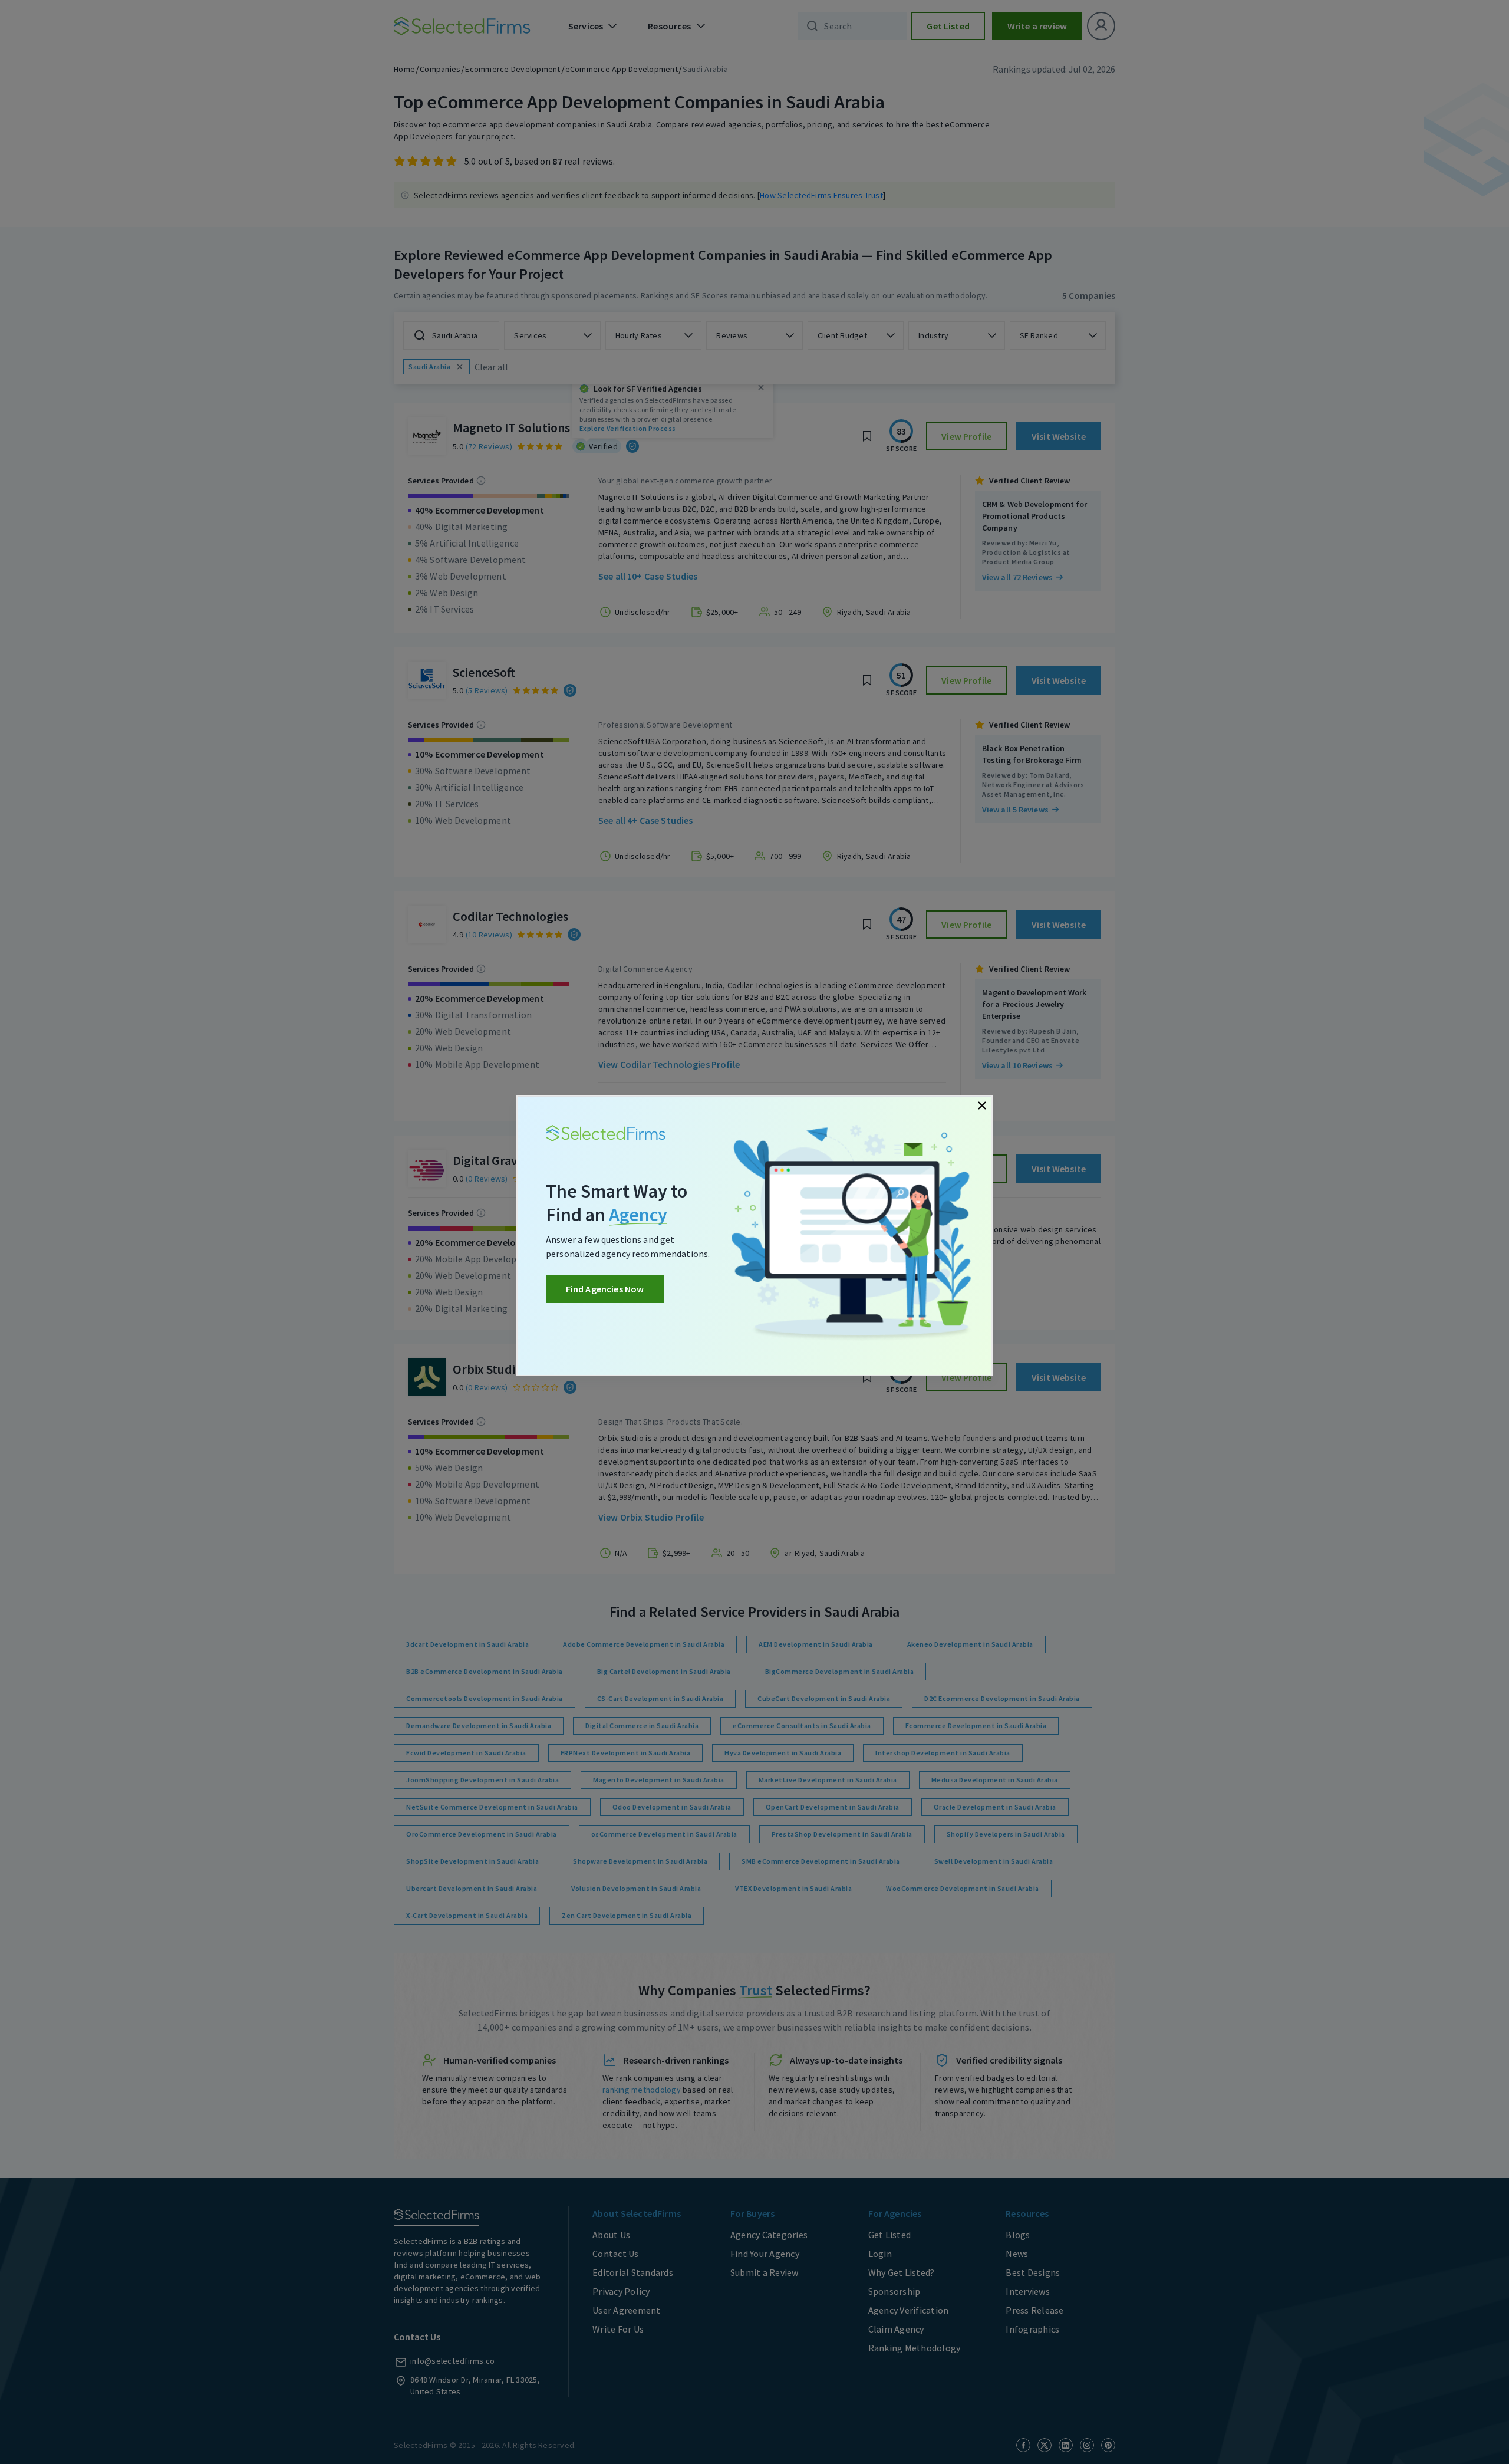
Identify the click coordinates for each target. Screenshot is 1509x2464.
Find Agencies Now (605, 1289)
